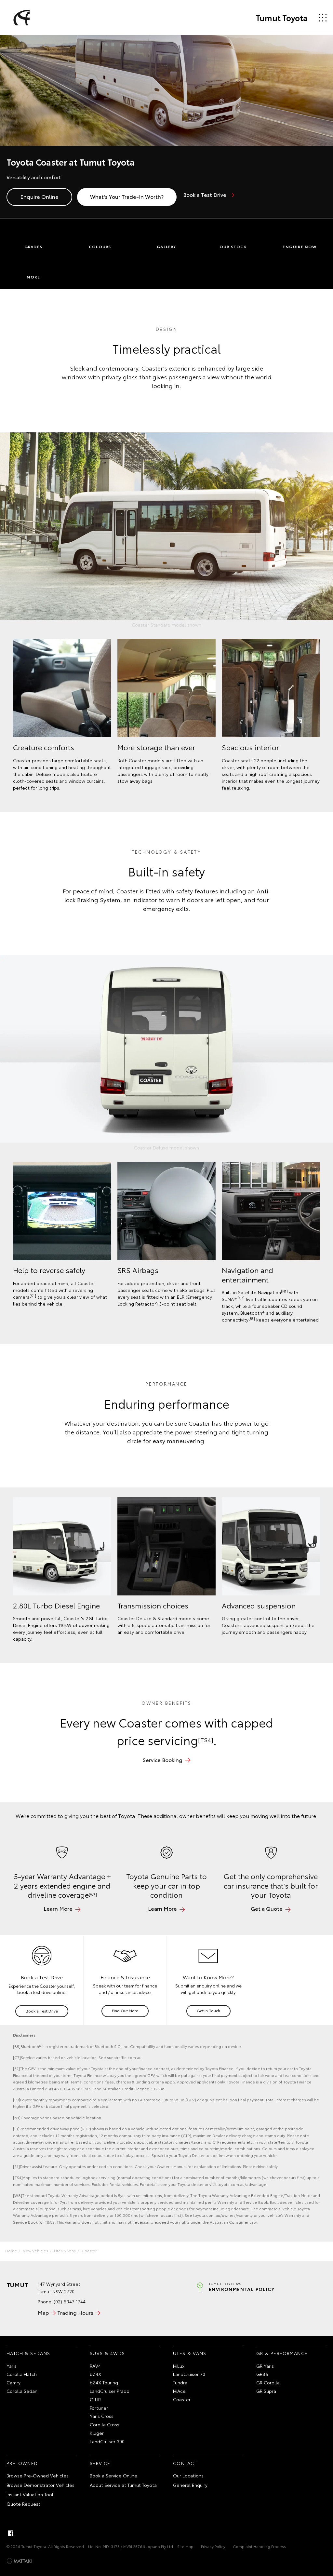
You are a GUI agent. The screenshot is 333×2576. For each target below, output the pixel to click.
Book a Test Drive (205, 194)
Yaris (12, 2366)
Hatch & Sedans (28, 2353)
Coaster (89, 2251)
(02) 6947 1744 (70, 2301)
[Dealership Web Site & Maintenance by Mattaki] (19, 2561)
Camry (13, 2382)
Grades (33, 246)
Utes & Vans (65, 2251)
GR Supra (266, 2391)
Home (11, 2251)
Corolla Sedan (22, 2391)
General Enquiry (190, 2485)
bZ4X (95, 2374)
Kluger (97, 2433)
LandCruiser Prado (110, 2391)
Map (43, 2312)
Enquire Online (39, 196)
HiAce (179, 2391)
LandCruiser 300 (107, 2441)
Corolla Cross (105, 2424)
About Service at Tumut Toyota (123, 2485)
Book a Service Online (113, 2475)
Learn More (58, 1908)
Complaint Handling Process (259, 2546)
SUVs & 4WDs (107, 2353)
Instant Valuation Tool (30, 2494)
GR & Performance (282, 2353)
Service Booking (163, 1760)
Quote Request (23, 2504)
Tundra (180, 2382)
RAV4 (95, 2366)
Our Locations (188, 2475)
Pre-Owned (22, 2463)
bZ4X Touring (104, 2382)
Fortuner (99, 2408)
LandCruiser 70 (189, 2374)
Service (100, 2463)
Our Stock (233, 246)
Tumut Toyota (282, 18)
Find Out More (125, 2010)
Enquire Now (300, 246)
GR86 (262, 2374)
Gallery (166, 246)
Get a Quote (267, 1908)
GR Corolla (268, 2382)
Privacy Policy (213, 2546)
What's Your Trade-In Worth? (127, 196)
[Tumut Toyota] (20, 18)
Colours (100, 246)
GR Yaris (265, 2366)
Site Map (185, 2546)
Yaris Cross (102, 2416)
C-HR (95, 2399)
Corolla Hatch (22, 2374)
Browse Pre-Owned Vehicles (38, 2475)
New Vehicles (35, 2251)
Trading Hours (75, 2312)
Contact (185, 2463)
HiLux (179, 2366)
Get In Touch (208, 2010)
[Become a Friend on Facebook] (11, 2533)
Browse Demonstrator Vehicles (40, 2485)
